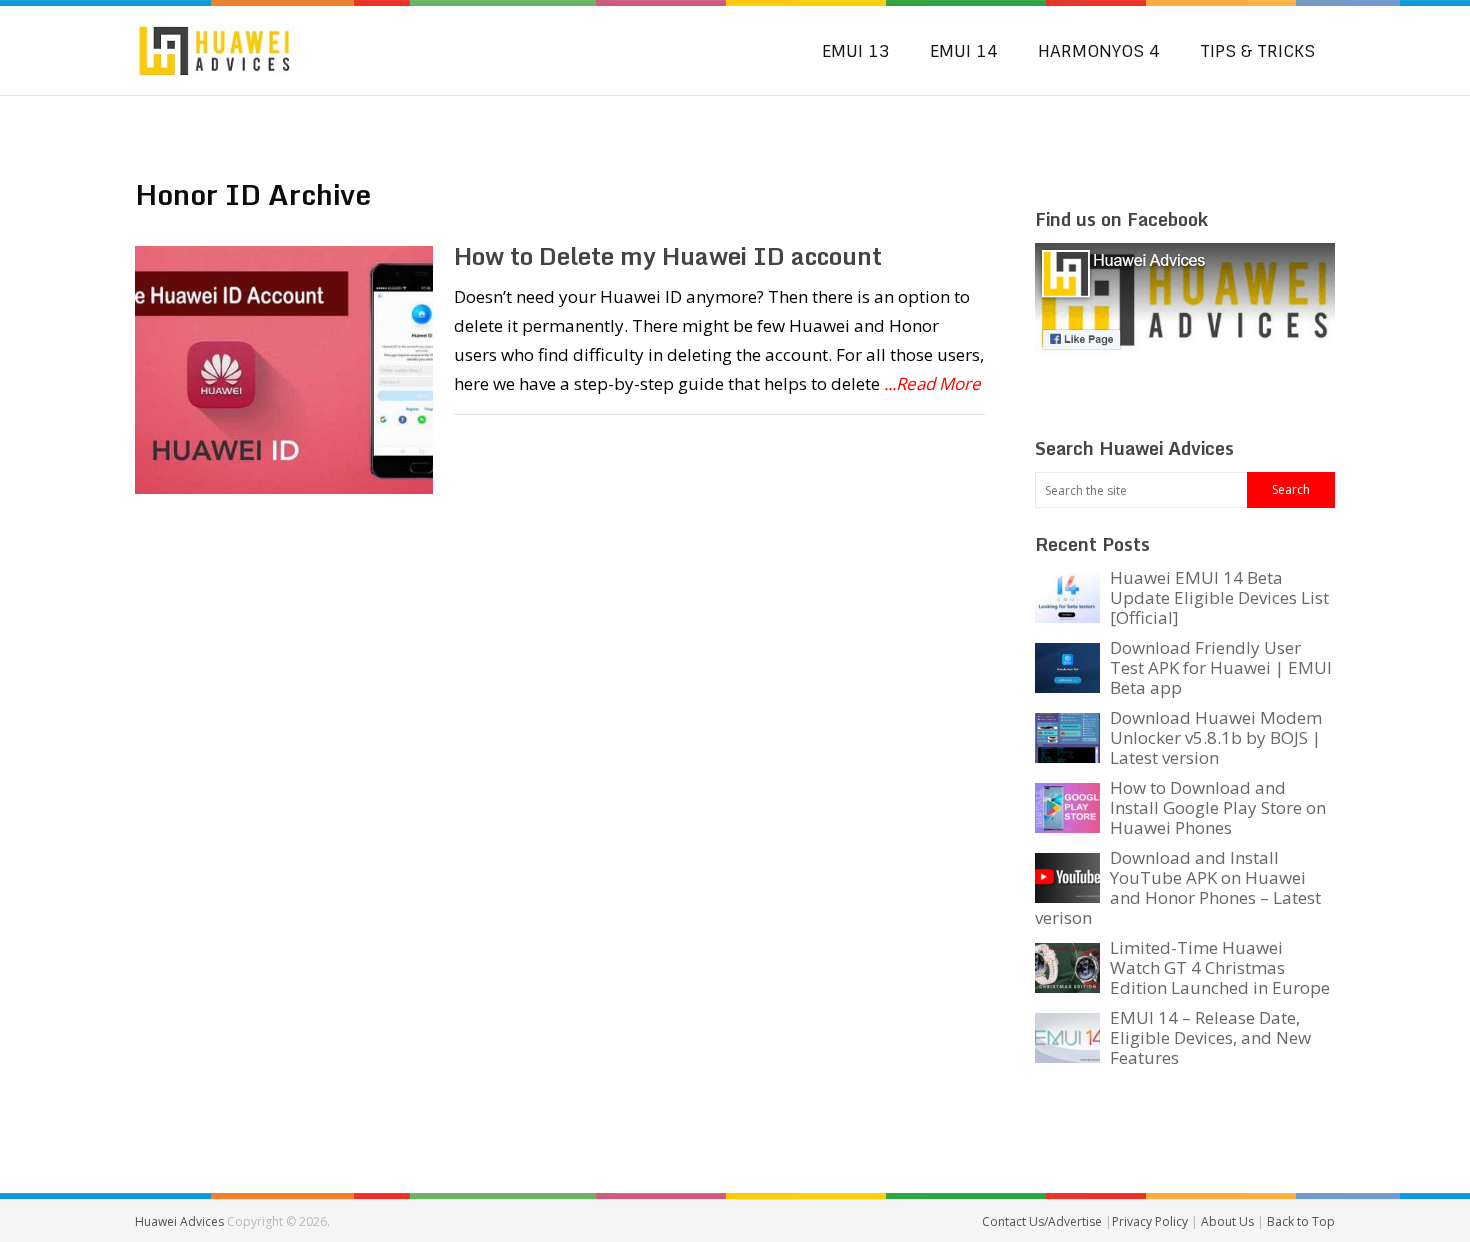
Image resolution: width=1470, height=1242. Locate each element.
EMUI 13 (856, 51)
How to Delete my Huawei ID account (668, 255)
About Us (1229, 1221)
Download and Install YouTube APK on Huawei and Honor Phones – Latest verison (1178, 887)
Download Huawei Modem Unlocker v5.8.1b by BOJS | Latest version (1216, 737)
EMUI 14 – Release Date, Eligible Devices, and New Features (1210, 1037)
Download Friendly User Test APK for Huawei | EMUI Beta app (1221, 667)
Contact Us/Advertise (1043, 1221)
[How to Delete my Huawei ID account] (284, 370)
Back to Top (1301, 1221)
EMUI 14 (964, 51)
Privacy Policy (1151, 1221)
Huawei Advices (179, 1221)
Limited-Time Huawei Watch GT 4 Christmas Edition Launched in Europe (1220, 967)
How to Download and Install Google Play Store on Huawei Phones (1218, 807)
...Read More (932, 383)
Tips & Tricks (1257, 51)
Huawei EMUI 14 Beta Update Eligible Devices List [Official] (1219, 597)
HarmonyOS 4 (1099, 51)
